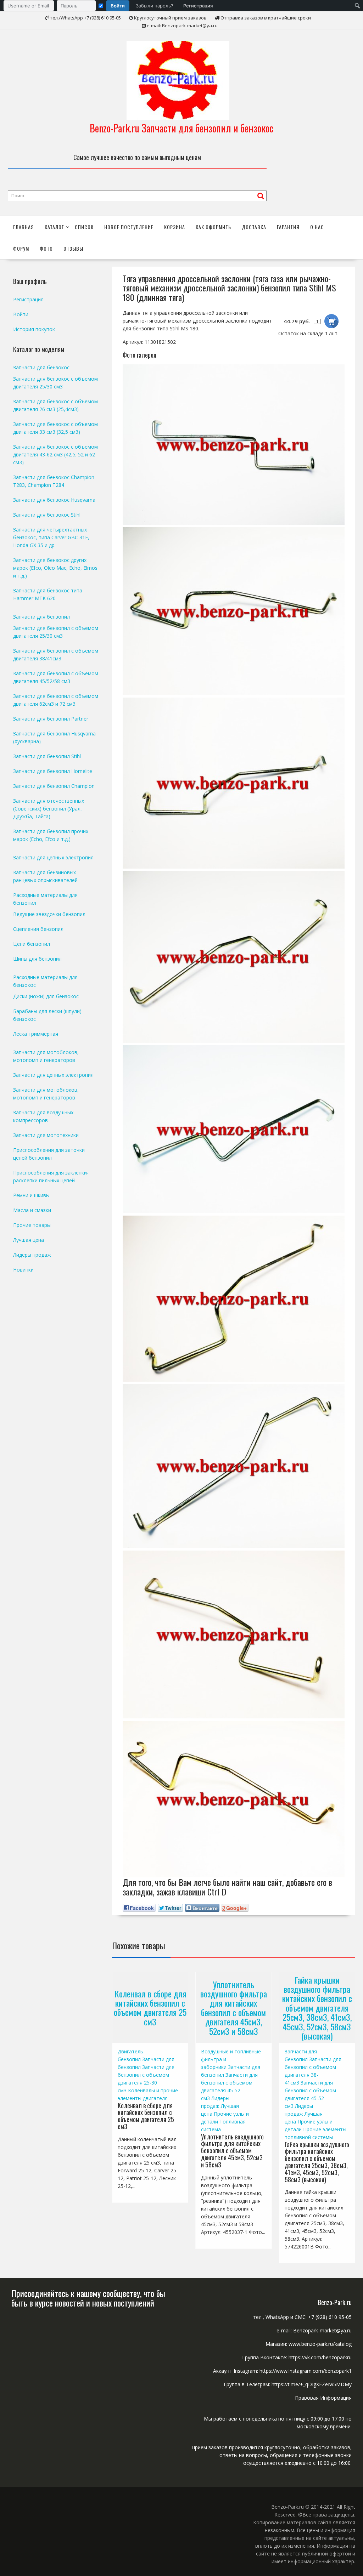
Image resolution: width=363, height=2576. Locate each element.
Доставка (254, 227)
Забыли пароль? (155, 6)
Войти (118, 6)
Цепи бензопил (32, 944)
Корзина (175, 227)
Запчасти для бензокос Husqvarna (54, 500)
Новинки (23, 1270)
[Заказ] (331, 321)
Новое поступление (129, 227)
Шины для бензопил (37, 959)
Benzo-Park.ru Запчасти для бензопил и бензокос (181, 128)
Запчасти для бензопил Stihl (47, 756)
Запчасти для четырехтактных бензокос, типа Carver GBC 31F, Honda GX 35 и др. (51, 537)
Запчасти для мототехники (46, 1135)
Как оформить (213, 227)
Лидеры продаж (32, 1255)
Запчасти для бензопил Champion (54, 786)
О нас (317, 227)
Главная (24, 227)
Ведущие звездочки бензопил (49, 914)
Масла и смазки (32, 1210)
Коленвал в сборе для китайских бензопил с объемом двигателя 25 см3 (150, 2008)
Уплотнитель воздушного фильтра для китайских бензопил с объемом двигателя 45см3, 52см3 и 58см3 (234, 2007)
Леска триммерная (36, 1034)
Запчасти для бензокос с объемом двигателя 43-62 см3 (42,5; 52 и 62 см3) (55, 454)
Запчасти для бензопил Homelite (53, 771)
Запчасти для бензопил (41, 617)
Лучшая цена (29, 1240)
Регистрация (198, 6)
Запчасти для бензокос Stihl (47, 515)
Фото (46, 248)
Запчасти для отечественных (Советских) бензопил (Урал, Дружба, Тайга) (49, 809)
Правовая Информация (323, 2398)
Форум (21, 248)
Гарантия (288, 227)
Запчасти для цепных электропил (53, 857)
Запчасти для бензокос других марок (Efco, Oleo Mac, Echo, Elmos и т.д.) (55, 568)
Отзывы (73, 248)
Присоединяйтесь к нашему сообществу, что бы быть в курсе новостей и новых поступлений (88, 2298)
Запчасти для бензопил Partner (51, 719)
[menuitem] (110, 6)
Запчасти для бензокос (41, 367)
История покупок (34, 329)
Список (84, 227)
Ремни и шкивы (31, 1195)
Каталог (54, 227)
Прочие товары (32, 1225)
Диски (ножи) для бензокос (46, 996)
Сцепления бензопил (38, 929)
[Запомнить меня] (101, 6)
